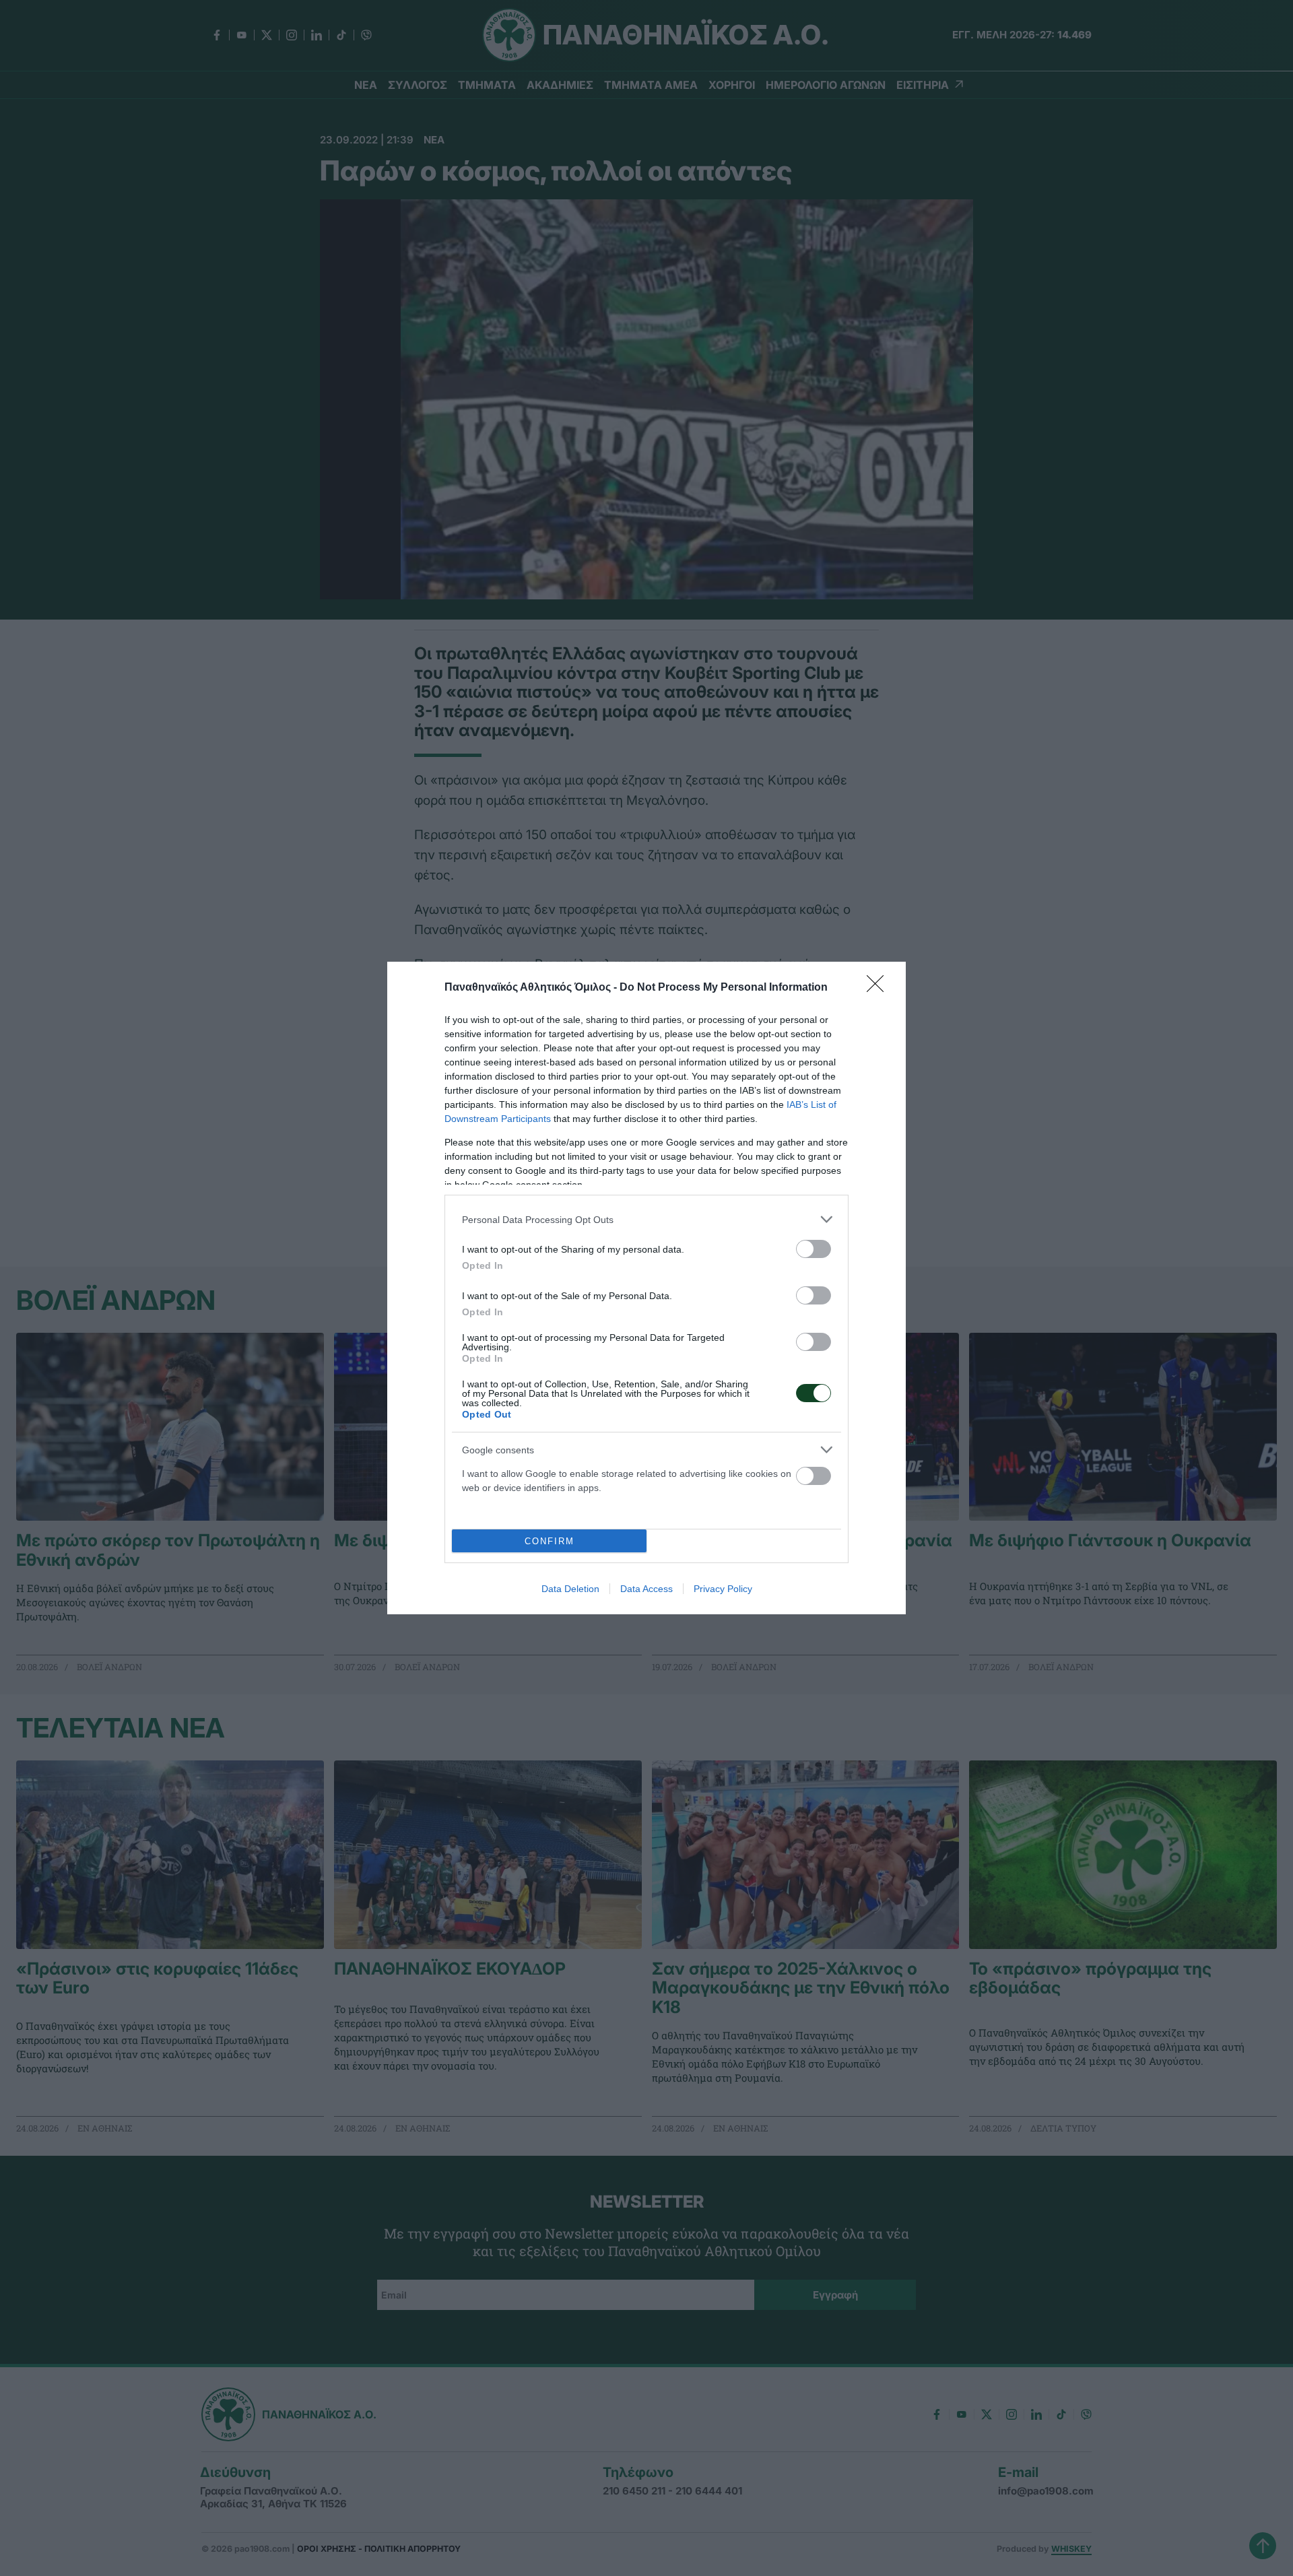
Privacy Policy (723, 1589)
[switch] (814, 1249)
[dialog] (646, 1288)
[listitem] (646, 1219)
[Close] (880, 988)
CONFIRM (550, 1541)
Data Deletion (570, 1589)
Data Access (646, 1589)
